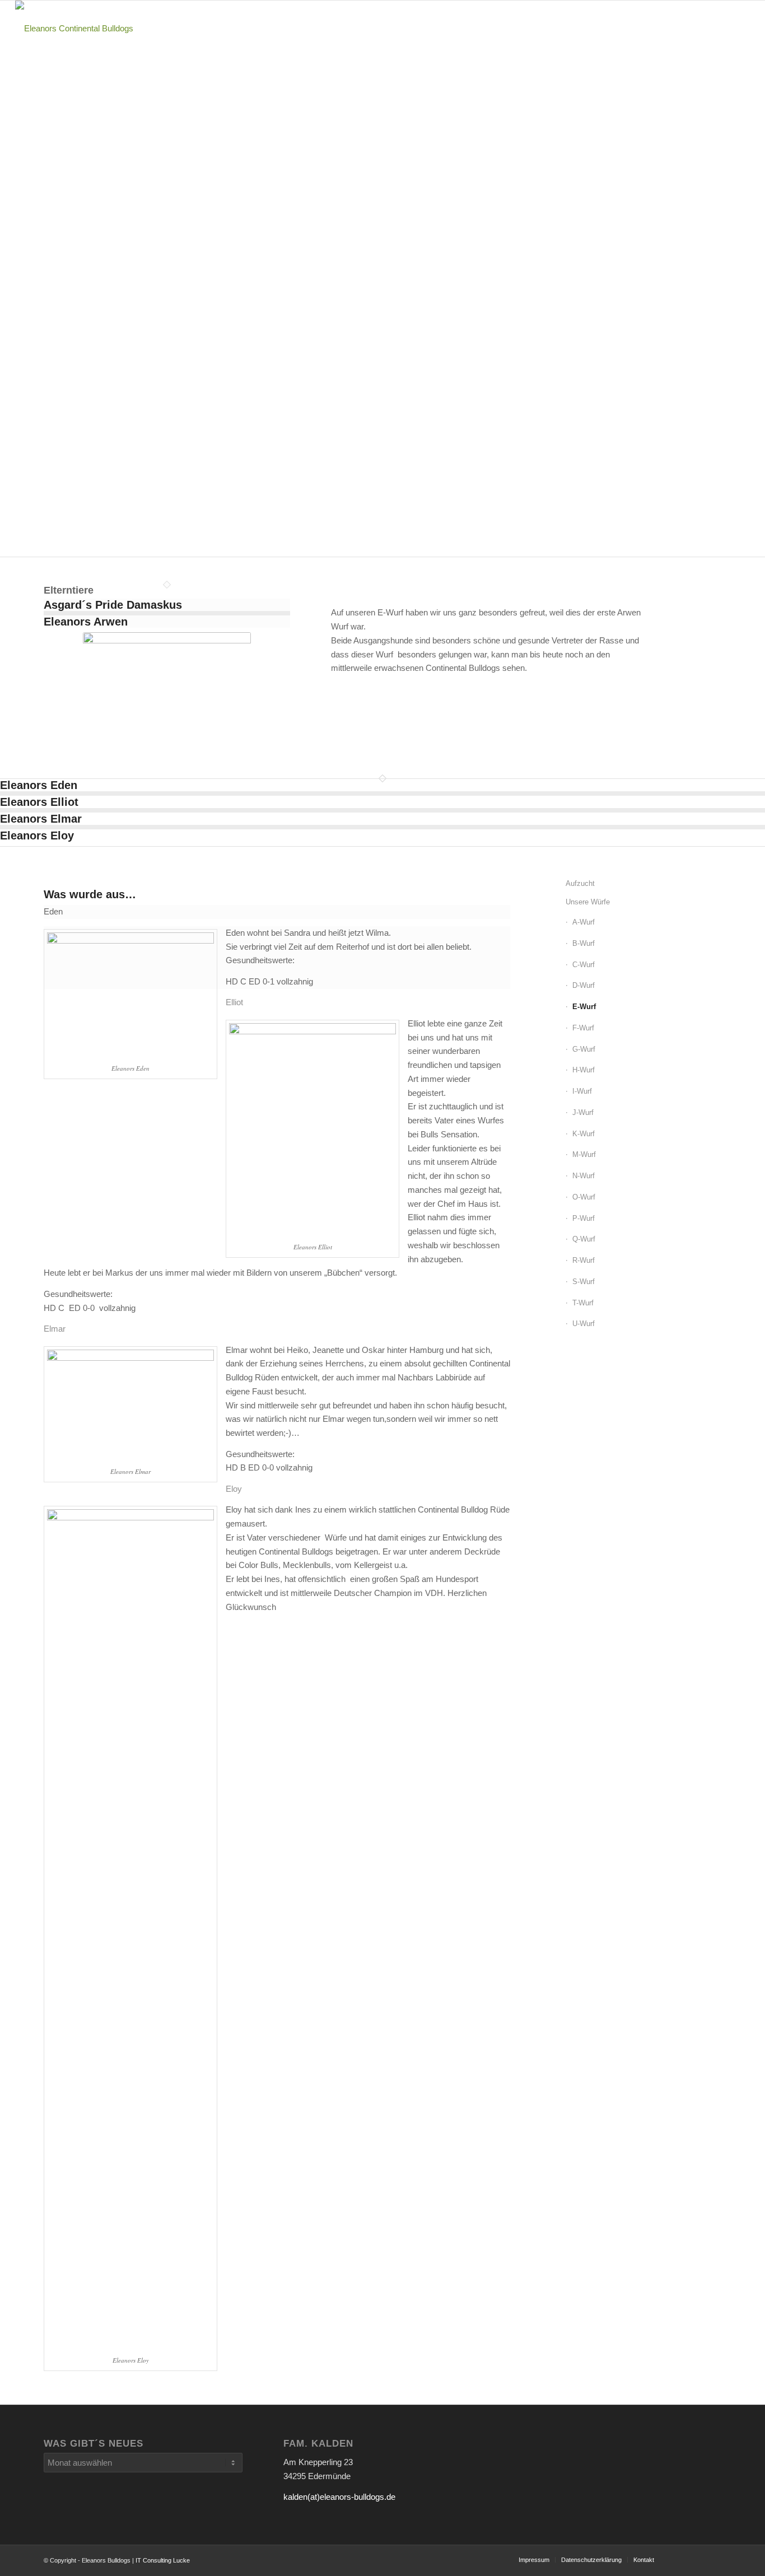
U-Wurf (584, 1324)
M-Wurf (584, 1154)
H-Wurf (584, 1070)
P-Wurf (584, 1218)
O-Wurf (584, 1197)
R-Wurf (584, 1260)
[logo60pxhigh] (74, 29)
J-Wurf (583, 1112)
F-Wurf (583, 1028)
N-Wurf (584, 1176)
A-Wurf (584, 922)
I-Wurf (582, 1091)
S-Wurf (584, 1282)
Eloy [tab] (234, 1489)
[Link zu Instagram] (696, 2559)
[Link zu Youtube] (679, 2559)
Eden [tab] (53, 911)
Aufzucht (580, 883)
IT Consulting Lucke (163, 2560)
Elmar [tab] (55, 1329)
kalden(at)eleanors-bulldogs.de (339, 2497)
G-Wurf (584, 1049)
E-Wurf (584, 1007)
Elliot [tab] (234, 1002)
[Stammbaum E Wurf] (167, 691)
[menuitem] (438, 29)
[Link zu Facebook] (713, 2559)
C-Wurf (584, 965)
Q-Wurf (584, 1239)
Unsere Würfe (588, 902)
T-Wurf (583, 1303)
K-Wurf (584, 1134)
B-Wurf (584, 943)
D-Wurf (584, 985)
